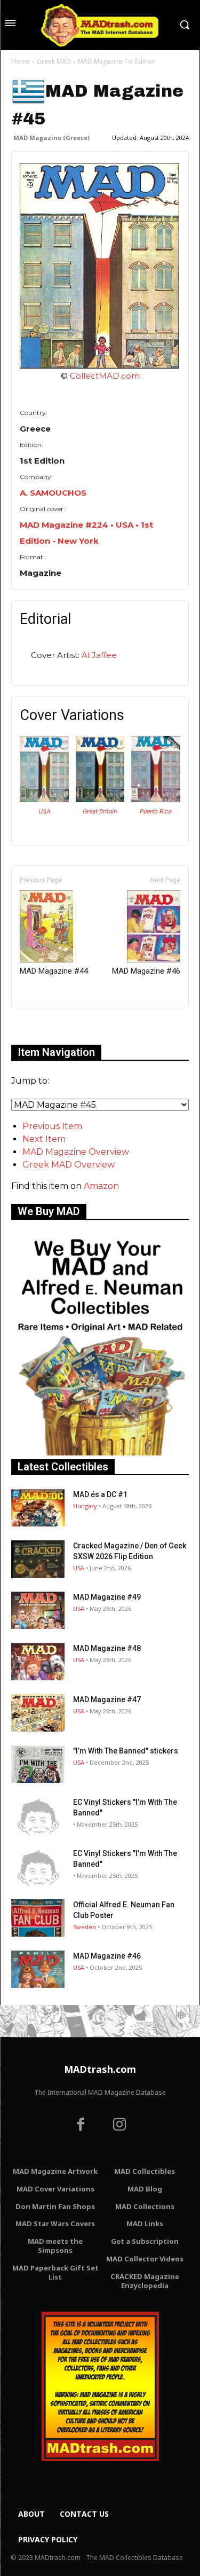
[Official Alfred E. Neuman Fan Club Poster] (38, 1918)
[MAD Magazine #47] (38, 1713)
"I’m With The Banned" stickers (126, 1751)
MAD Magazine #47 (107, 1700)
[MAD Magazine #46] (38, 1969)
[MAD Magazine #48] (38, 1662)
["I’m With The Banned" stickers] (38, 1764)
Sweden (85, 1927)
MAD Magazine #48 (107, 1648)
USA (44, 811)
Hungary (85, 1506)
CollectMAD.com (105, 376)
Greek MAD (54, 61)
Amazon (101, 1186)
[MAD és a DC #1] (38, 1508)
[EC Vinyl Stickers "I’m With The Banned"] (38, 1815)
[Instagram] (120, 2126)
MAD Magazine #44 (54, 971)
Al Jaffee (99, 655)
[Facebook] (81, 2126)
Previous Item (52, 1126)
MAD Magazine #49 (107, 1597)
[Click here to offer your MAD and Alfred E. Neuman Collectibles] (100, 1453)
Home (21, 61)
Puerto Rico (156, 811)
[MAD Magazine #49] (38, 1610)
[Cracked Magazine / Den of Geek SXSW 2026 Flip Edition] (38, 1559)
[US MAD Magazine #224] (44, 799)
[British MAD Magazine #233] (100, 799)
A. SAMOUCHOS (53, 493)
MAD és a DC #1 (100, 1494)
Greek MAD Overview (69, 1165)
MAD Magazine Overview (76, 1152)
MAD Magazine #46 (146, 971)
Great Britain (100, 811)
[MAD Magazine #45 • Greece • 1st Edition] (100, 266)
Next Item (44, 1139)
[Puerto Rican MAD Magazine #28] (156, 799)
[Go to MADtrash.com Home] (100, 25)
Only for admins (48, 1026)
